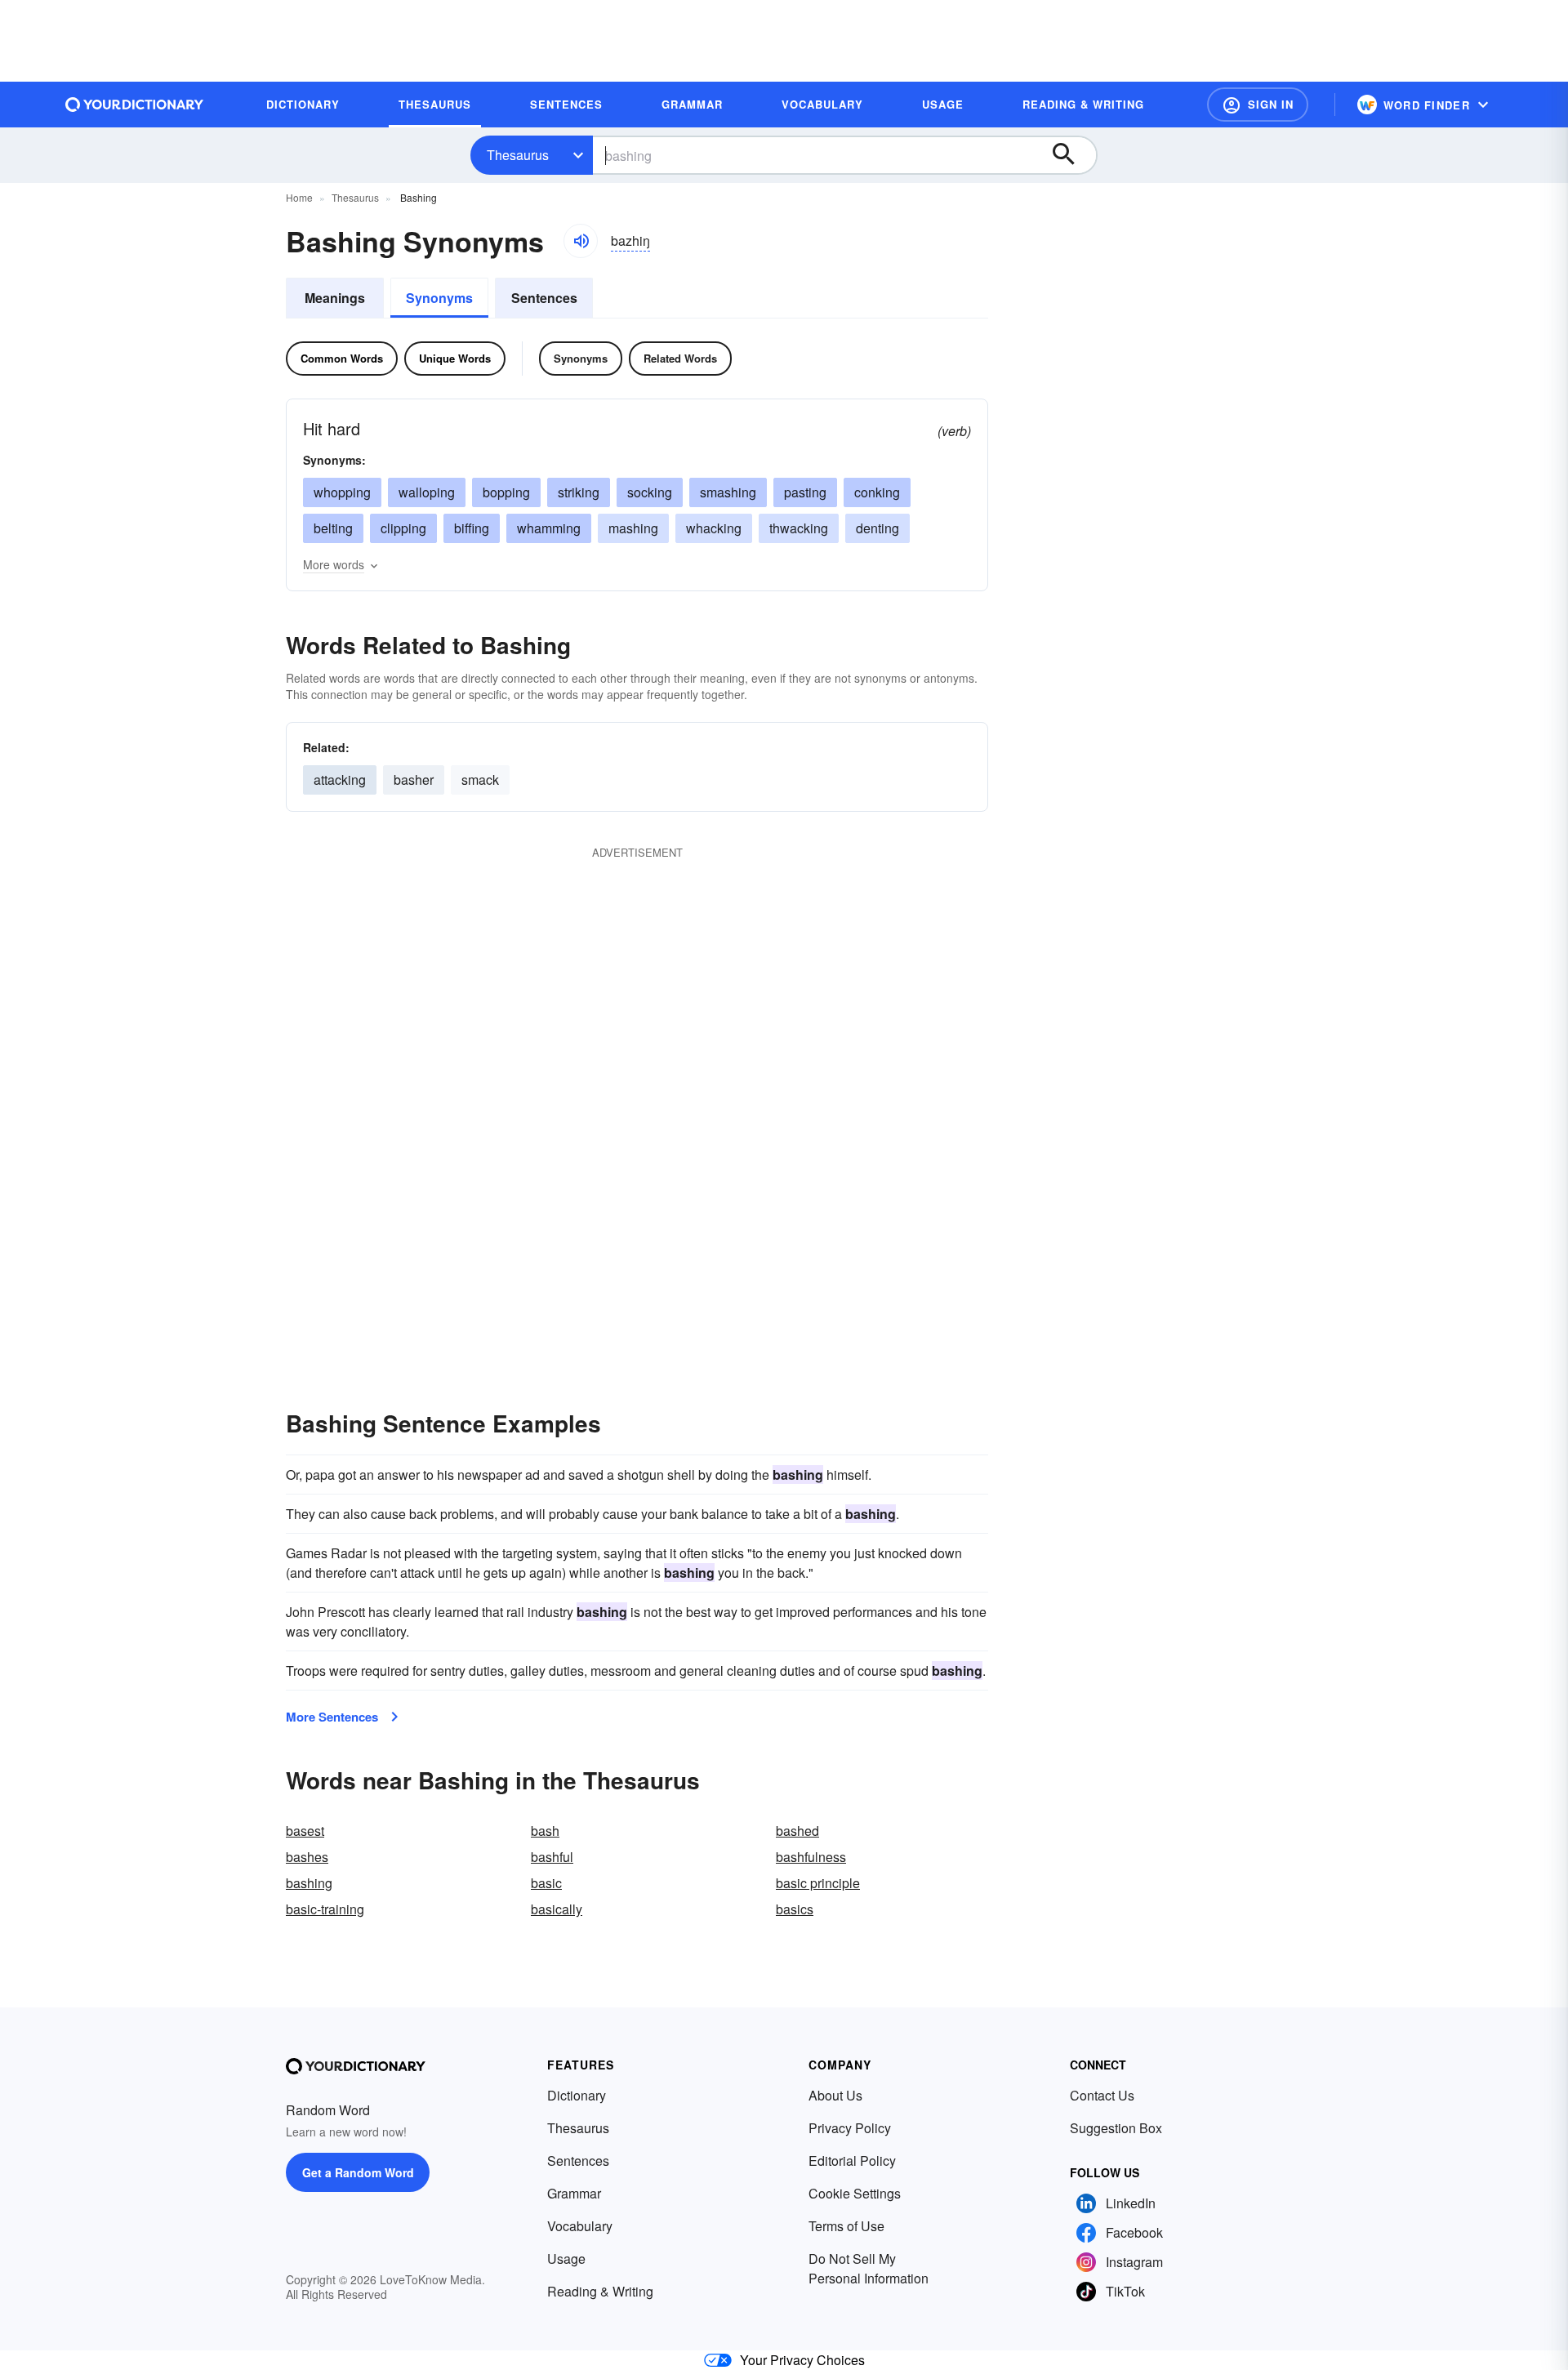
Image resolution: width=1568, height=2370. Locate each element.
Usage (566, 2259)
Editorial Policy (852, 2161)
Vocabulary (580, 2226)
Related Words (680, 358)
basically (557, 1909)
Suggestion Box (1116, 2128)
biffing (472, 528)
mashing (633, 528)
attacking (340, 780)
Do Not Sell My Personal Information (869, 2268)
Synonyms (439, 298)
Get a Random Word (358, 2172)
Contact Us (1102, 2095)
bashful (552, 1857)
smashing (728, 492)
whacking (714, 528)
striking (579, 492)
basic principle (818, 1883)
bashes (307, 1857)
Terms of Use (846, 2226)
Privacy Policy (850, 2128)
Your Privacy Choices (802, 2360)
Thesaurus (518, 155)
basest (305, 1831)
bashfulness (811, 1857)
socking (650, 492)
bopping (506, 492)
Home (299, 197)
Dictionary (577, 2095)
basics (795, 1909)
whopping (342, 492)
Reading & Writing (600, 2291)
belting (333, 528)
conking (877, 492)
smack (480, 780)
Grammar (574, 2193)
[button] (1258, 105)
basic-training (325, 1909)
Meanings (335, 298)
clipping (403, 528)
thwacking (799, 528)
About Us (835, 2095)
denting (878, 528)
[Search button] (1071, 155)
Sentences (544, 298)
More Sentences (332, 1717)
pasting (805, 492)
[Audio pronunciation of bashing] (581, 241)
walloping (427, 492)
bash (545, 1831)
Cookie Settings (855, 2193)
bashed (797, 1831)
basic (546, 1883)
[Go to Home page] (135, 105)
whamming (549, 528)
